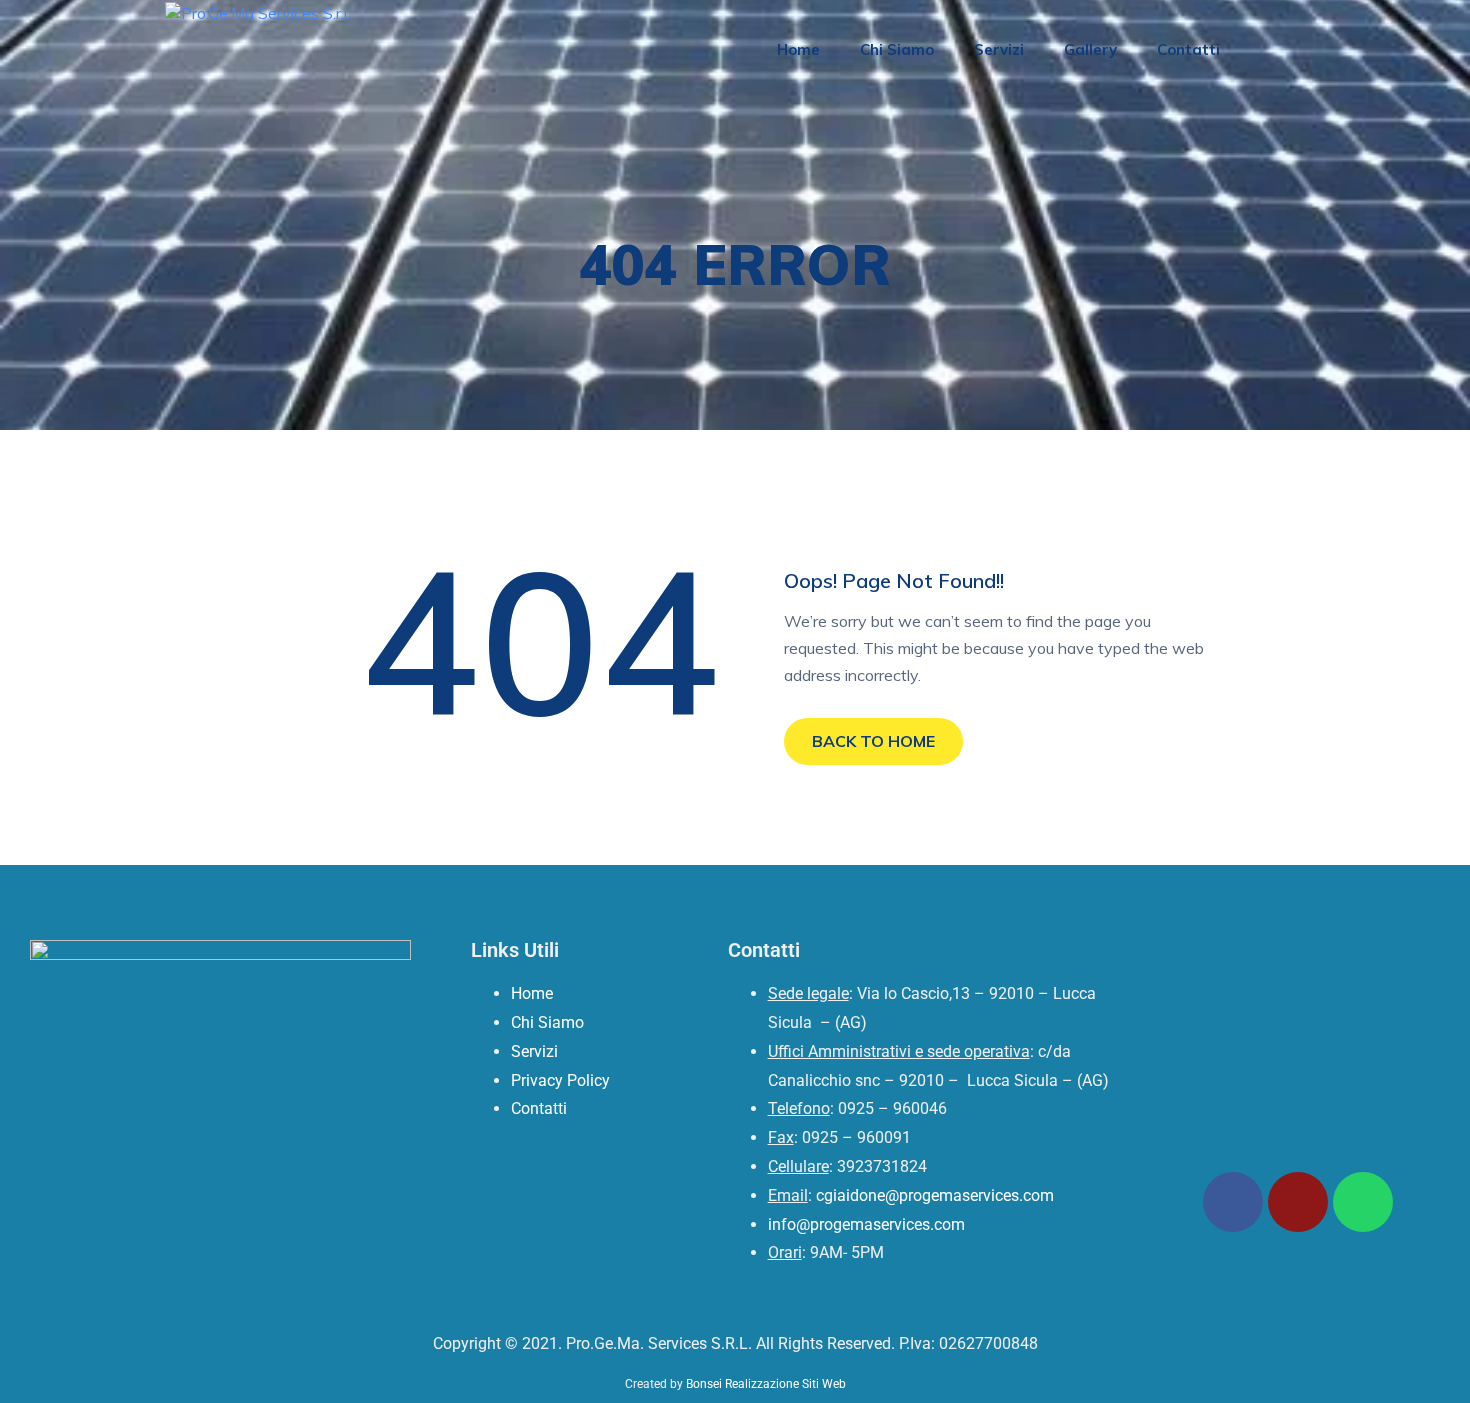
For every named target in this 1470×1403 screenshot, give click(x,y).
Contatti (1188, 49)
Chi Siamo (897, 49)
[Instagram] (1298, 1202)
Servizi (999, 49)
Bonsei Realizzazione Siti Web (766, 1384)
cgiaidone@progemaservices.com (935, 1195)
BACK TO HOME (873, 741)
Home (798, 49)
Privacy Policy (560, 1080)
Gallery (1090, 49)
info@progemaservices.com (866, 1224)
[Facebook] (1233, 1202)
